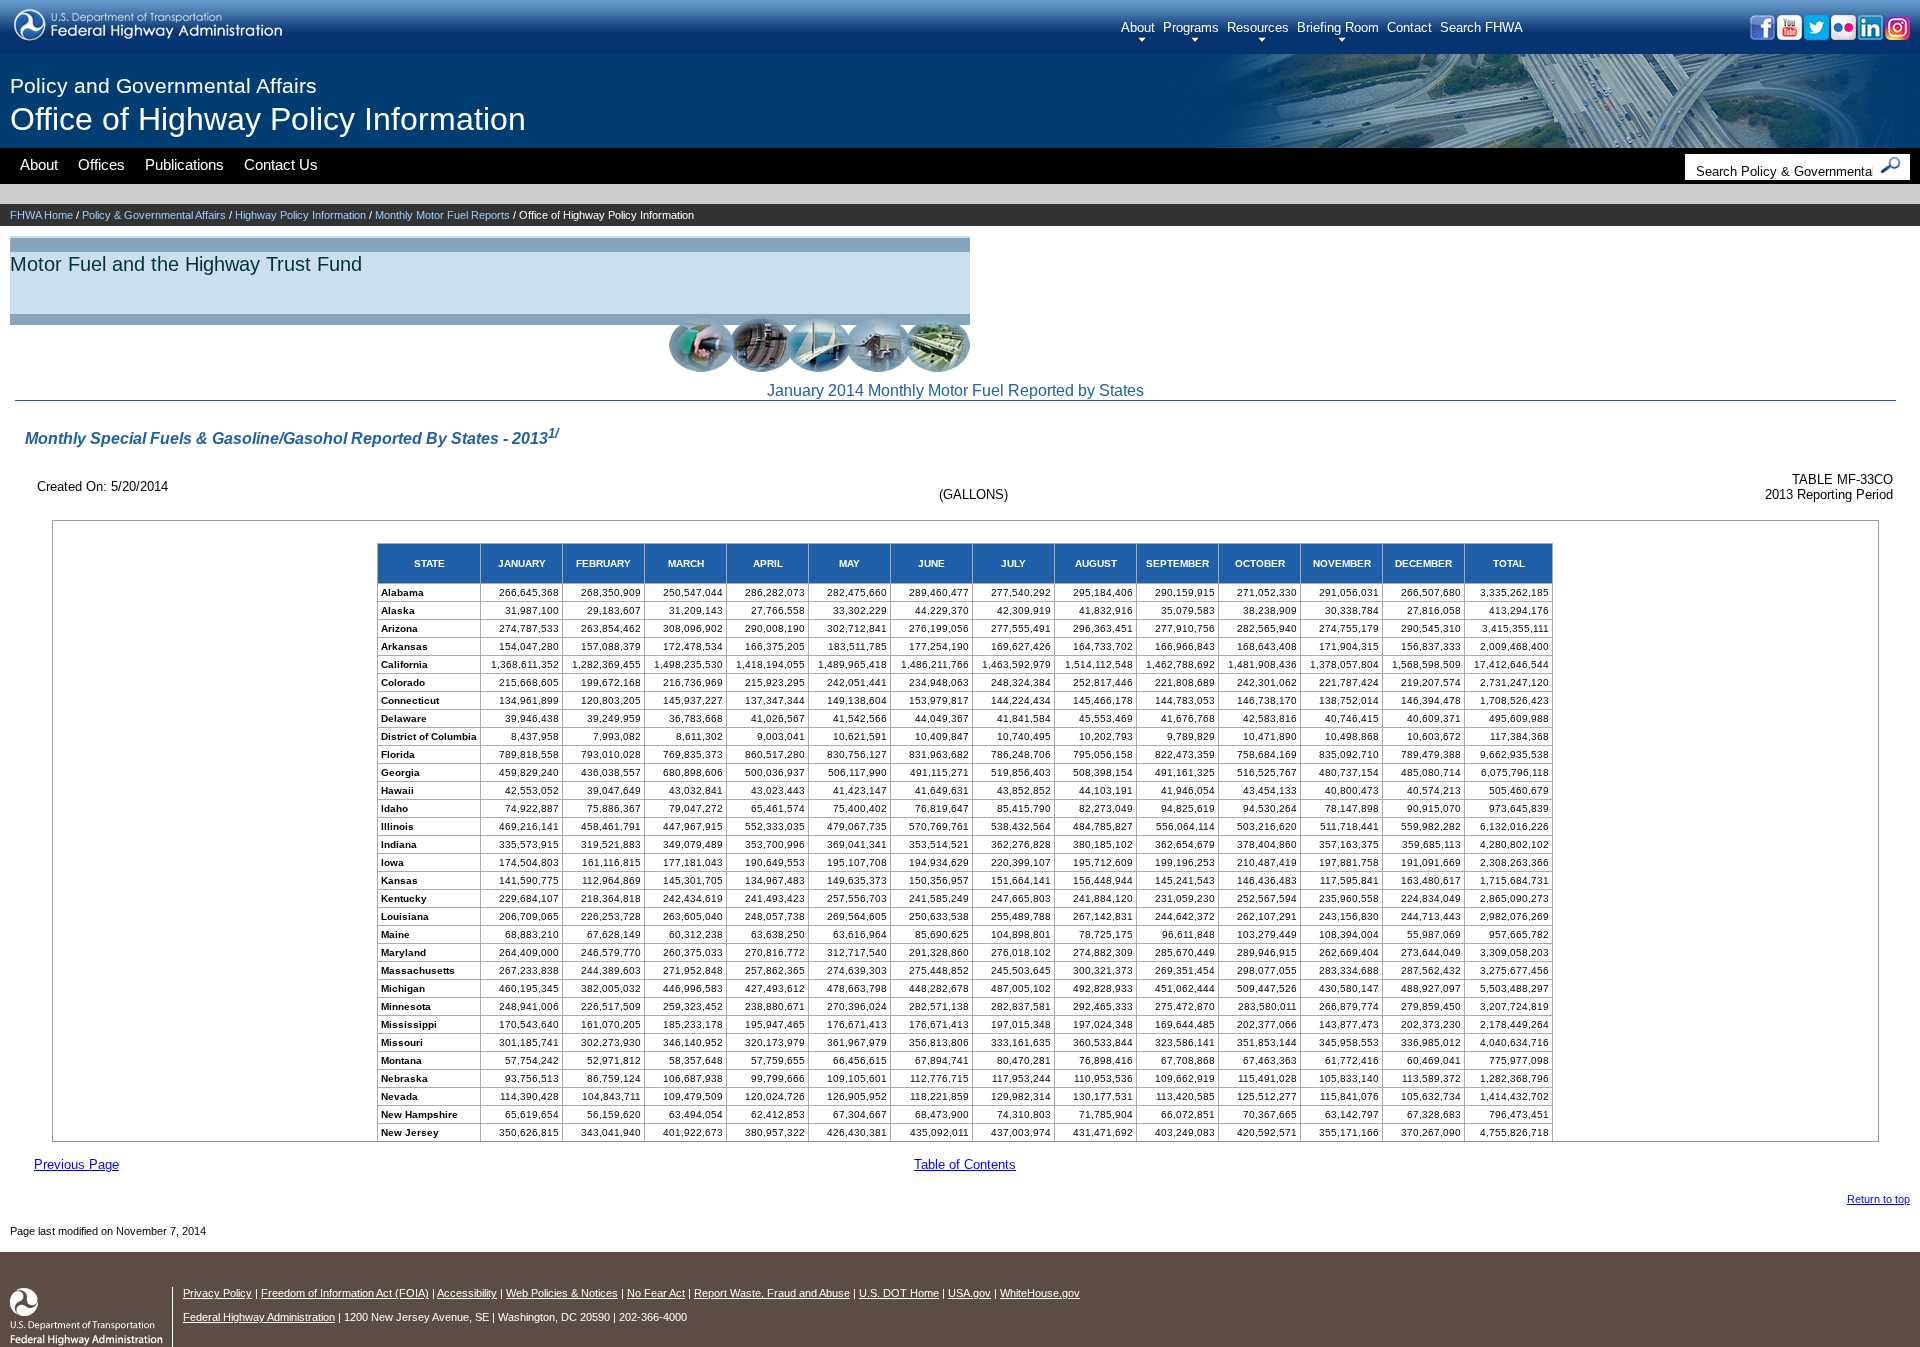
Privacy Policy (217, 1293)
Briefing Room (1338, 27)
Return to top (1878, 1199)
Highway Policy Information (300, 215)
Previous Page (76, 1164)
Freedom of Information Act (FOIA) (345, 1293)
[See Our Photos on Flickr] (1842, 34)
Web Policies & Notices (562, 1293)
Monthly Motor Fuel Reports (442, 215)
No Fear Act (656, 1293)
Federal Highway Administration (259, 1317)
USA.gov (969, 1293)
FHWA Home (41, 215)
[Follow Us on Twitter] (1815, 34)
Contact (1409, 27)
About (1138, 27)
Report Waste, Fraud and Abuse (772, 1293)
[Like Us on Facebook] (1761, 34)
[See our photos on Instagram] (1896, 34)
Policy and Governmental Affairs (163, 85)
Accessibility (467, 1293)
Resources (1258, 27)
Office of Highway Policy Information (268, 119)
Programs (1191, 27)
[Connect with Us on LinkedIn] (1869, 34)
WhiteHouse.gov (1040, 1293)
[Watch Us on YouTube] (1788, 34)
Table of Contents (965, 1164)
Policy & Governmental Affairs (154, 215)
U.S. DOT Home (899, 1293)
